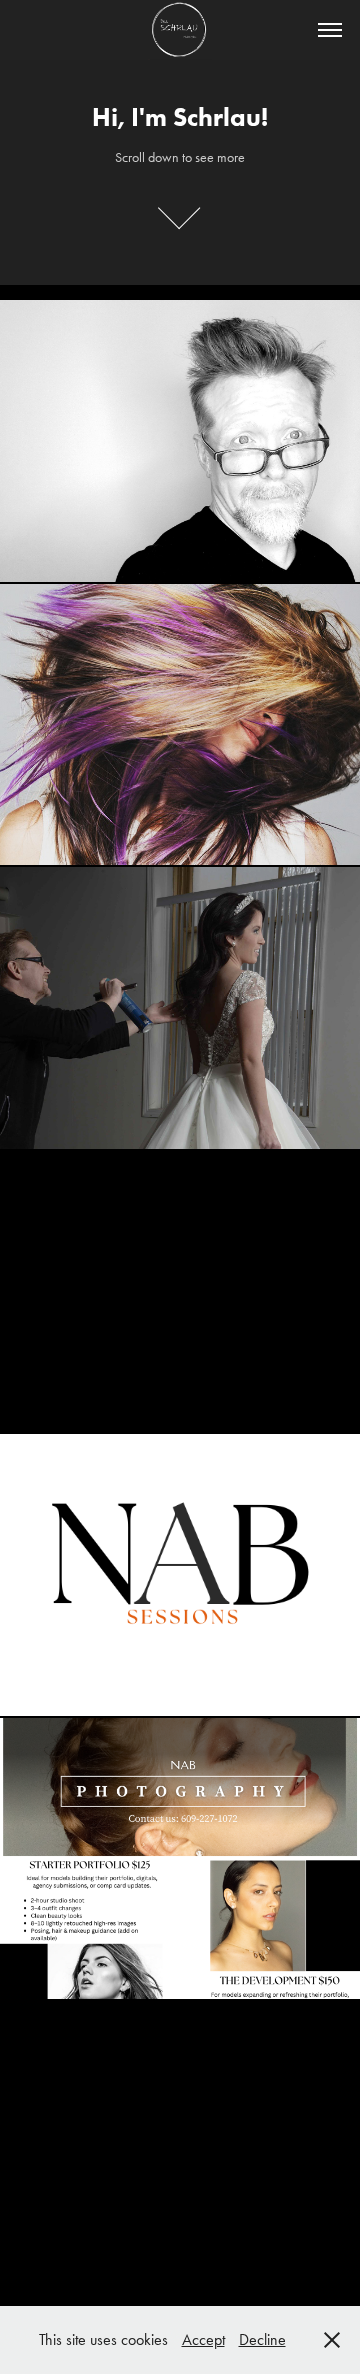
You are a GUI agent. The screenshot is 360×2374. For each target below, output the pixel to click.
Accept (203, 2339)
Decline (262, 2339)
